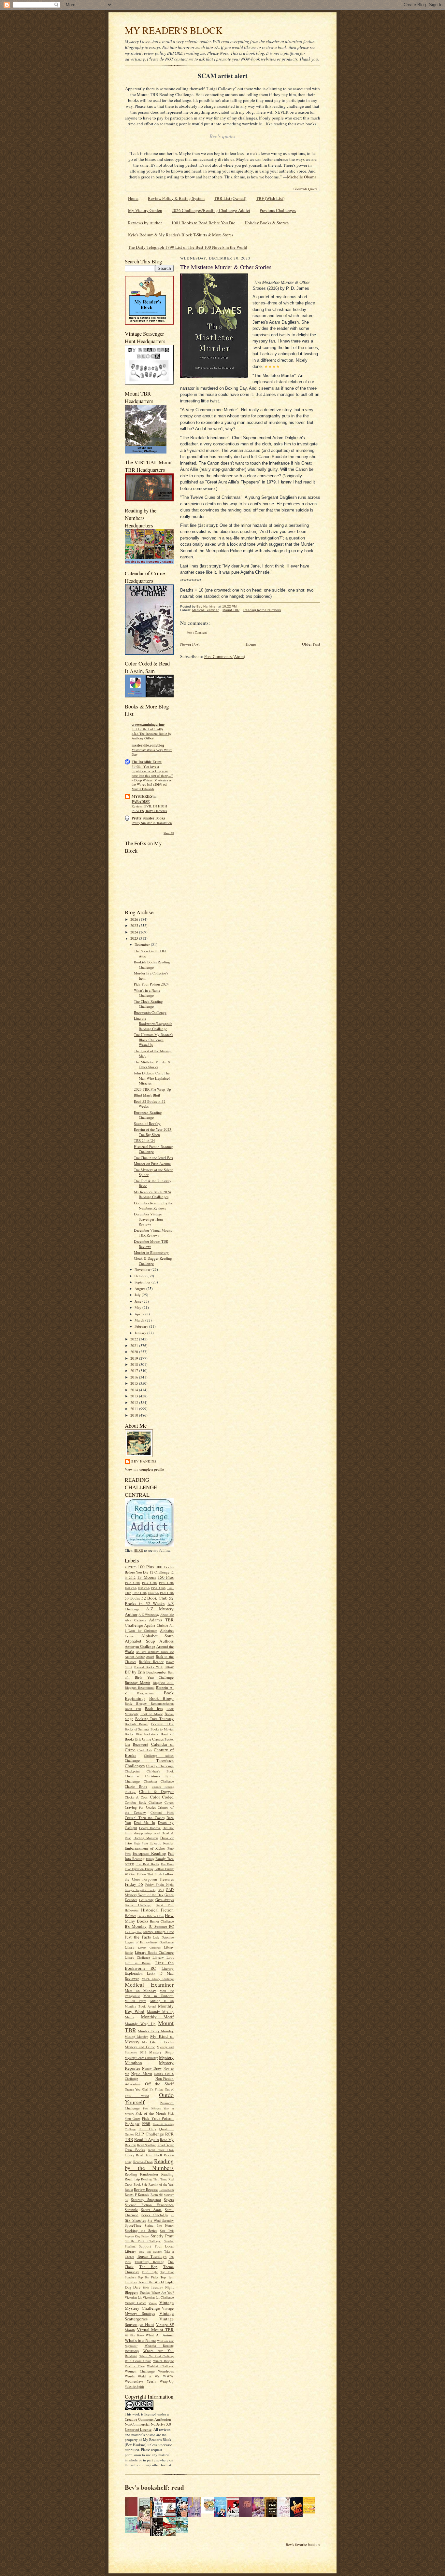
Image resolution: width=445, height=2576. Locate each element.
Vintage (153, 2303)
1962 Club (139, 1593)
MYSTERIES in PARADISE (144, 799)
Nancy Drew (152, 2068)
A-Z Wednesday (149, 1615)
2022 (135, 1339)
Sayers (169, 2199)
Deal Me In (144, 1822)
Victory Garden (136, 2303)
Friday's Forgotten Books (140, 1890)
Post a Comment (197, 632)
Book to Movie (151, 1714)
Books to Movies (162, 1729)
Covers (169, 1802)
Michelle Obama (302, 177)
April (139, 1314)
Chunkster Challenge (159, 1781)
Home (133, 198)
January (141, 1333)
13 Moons (146, 1577)
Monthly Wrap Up (140, 2024)
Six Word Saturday (161, 2220)
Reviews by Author (145, 223)
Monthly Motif (157, 2017)
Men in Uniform (158, 1996)
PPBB (146, 2124)
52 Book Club (155, 1598)
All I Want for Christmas (149, 1628)
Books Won (133, 1734)
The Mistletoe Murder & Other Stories (152, 1064)
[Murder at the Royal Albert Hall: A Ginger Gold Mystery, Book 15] (146, 2531)
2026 (135, 919)
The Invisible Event (147, 762)
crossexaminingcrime (148, 724)
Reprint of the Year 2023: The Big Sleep (153, 1132)
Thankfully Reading (149, 2262)
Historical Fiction (158, 1910)
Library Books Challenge (154, 1952)
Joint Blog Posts (134, 1932)
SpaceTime (133, 2225)
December (143, 944)
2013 (135, 1396)
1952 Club (144, 1588)
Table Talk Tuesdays (151, 2252)
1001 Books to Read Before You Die (203, 223)
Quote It (166, 2129)
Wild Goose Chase (138, 2361)
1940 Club (166, 1583)
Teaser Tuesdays (152, 2256)
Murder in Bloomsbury (151, 1252)
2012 (135, 1402)
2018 (135, 1364)
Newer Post (190, 644)
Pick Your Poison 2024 (151, 984)
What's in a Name (140, 2340)
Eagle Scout (141, 1843)
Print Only (147, 2129)
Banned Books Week (149, 1667)
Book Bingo (162, 1698)
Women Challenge (140, 2371)
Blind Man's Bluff (147, 1095)
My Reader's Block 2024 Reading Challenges (152, 1194)
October (141, 1276)
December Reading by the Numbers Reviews (153, 1205)
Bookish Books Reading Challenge (152, 965)
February (142, 1326)
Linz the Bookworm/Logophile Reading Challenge (153, 1023)
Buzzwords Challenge (150, 1012)
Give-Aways (165, 1900)
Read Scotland (147, 2145)
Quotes (129, 2134)
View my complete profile (144, 1469)
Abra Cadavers (135, 1620)
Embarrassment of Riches (145, 1848)
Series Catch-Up (154, 2215)
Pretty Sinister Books (148, 818)
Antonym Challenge (140, 1646)
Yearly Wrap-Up (160, 2381)
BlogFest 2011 (163, 1683)
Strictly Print (162, 2236)
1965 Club (153, 1593)
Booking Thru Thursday (154, 1719)
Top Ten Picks (148, 2277)
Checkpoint (132, 1771)
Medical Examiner (149, 1984)
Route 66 (157, 2194)
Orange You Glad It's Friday (144, 2089)
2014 (135, 1390)
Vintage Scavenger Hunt (149, 2322)
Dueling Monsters (146, 1838)
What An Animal (160, 2335)
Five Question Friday (139, 1869)
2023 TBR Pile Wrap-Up (152, 1089)
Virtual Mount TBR (155, 2330)
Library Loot (163, 1957)
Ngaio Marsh (142, 2073)
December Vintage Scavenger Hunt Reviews (148, 1219)
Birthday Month (137, 1682)
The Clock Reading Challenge (148, 1004)
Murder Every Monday (156, 2031)
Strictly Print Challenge (143, 2241)
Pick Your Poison (158, 2118)
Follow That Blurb (150, 1874)
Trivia (146, 2288)
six (172, 2215)
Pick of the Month (151, 2113)
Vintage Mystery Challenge (149, 2305)
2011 (135, 1409)
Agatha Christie (156, 1625)
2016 (135, 1377)
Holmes (130, 1916)
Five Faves (167, 1864)
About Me (167, 1615)
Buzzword (141, 1744)
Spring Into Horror (159, 2225)
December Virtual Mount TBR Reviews (153, 1233)
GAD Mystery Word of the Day (149, 1892)
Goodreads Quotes (305, 189)
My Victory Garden (145, 210)
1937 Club (149, 1583)
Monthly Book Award (140, 2006)
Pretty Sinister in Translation (152, 823)
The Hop (149, 2267)
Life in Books (138, 1963)
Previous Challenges (278, 210)
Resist (129, 2190)
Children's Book (160, 1771)
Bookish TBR (162, 1724)
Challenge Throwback (149, 1760)
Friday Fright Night (160, 1884)
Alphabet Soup (158, 1636)
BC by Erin (135, 1672)
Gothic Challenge (138, 1905)
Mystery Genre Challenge (141, 2058)
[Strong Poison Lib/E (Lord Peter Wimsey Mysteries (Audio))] (209, 2512)
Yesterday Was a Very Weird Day (152, 752)
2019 (135, 1358)
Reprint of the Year (161, 2184)
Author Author (135, 1657)
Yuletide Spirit (134, 2387)
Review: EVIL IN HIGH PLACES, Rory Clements (149, 808)
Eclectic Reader (162, 1843)
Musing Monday (136, 2037)
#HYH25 (131, 1567)
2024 (135, 932)
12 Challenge (159, 1572)
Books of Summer (137, 1729)
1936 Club (132, 1583)
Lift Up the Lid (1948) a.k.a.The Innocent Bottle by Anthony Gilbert (151, 734)
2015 (135, 1383)
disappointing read (147, 1833)
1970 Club (167, 1593)
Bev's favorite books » (303, 2545)
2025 (135, 925)
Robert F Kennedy (137, 2194)
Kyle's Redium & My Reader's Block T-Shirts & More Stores (181, 235)
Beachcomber (157, 1672)
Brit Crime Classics (149, 1739)
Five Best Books (147, 1864)
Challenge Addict (159, 1756)
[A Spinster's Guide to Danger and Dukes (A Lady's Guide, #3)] (133, 2531)
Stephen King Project (137, 2236)
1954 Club (158, 1588)
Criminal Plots (162, 1813)
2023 (135, 938)
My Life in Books (158, 2042)
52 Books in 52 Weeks (149, 1601)
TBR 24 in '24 (144, 1140)
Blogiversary (145, 1693)
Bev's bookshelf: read (154, 2487)
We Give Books (134, 2335)
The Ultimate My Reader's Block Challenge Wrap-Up (153, 1040)
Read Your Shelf (149, 2155)
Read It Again (147, 2139)
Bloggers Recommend (140, 1687)
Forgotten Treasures (158, 1879)
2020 (135, 1352)
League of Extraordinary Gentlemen (149, 1942)
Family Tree (165, 1859)
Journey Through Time (158, 1932)
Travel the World (151, 2282)
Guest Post (165, 1905)
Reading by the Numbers (149, 2164)
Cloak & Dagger (156, 1791)
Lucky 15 (155, 1973)
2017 (135, 1371)
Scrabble (131, 2210)
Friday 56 (134, 1884)
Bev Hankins (144, 1461)
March (140, 1320)
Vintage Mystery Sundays (149, 2311)
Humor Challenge (162, 1921)
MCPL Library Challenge (158, 1979)
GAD (161, 1890)
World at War (149, 2376)
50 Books (132, 1598)
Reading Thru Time (154, 2179)
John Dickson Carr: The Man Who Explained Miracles (152, 1078)
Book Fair (133, 1709)
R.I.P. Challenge (150, 2134)
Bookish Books (136, 1724)
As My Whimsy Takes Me (155, 1652)
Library (129, 1947)
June (138, 1301)
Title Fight (150, 2272)
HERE (138, 1550)
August (140, 1288)
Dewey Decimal (150, 1828)
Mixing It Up (162, 2001)
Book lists (154, 1708)
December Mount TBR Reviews (151, 1244)
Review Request (146, 2189)
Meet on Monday (140, 1990)
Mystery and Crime (140, 2047)
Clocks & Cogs (136, 1797)
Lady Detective (163, 1937)
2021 (135, 1345)
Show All (169, 833)
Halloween (132, 1910)
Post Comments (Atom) (225, 656)
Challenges (135, 1766)
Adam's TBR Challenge (149, 1623)
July (138, 1295)
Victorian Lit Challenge (158, 2297)
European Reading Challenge (148, 1115)
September (143, 1282)
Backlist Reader (151, 1662)
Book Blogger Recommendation (149, 1703)
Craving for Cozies (140, 1807)
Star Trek (167, 2231)
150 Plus (166, 1577)
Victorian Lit (133, 2297)
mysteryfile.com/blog (148, 745)
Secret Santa (151, 2210)
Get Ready (146, 1900)
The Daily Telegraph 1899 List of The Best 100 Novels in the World (188, 247)
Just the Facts (138, 1937)
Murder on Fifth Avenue (152, 1163)
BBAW (169, 1667)
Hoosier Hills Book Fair (151, 1916)
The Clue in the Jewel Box (154, 1158)
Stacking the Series (141, 2230)
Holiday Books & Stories (267, 223)
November (143, 1269)
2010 (135, 1415)
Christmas (132, 1776)
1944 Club (131, 1588)
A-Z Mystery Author (149, 1611)
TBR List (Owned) (230, 198)
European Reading (150, 1853)
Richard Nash (166, 2190)
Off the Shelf (159, 2084)
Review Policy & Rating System (176, 198)
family (150, 1859)
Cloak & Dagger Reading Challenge (153, 1261)
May (138, 1307)
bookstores (151, 1734)
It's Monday (136, 1926)
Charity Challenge (160, 1766)
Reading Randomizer (142, 2174)
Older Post (311, 644)
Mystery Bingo (161, 2052)
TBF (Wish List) (270, 198)
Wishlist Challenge (160, 2366)
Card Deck (145, 1750)
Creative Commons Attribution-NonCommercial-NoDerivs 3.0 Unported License (149, 2424)
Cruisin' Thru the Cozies (145, 1818)
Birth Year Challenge (154, 1677)
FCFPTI (129, 1864)
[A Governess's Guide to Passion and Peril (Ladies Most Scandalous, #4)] (311, 2512)
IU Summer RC (161, 1926)
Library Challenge (150, 1948)
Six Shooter (135, 2220)
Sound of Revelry (147, 1123)
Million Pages (136, 2001)
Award (150, 1657)
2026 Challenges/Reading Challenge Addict (211, 210)
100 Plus (146, 1567)
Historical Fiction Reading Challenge (153, 1149)
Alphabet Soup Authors (149, 1641)
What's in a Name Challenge (147, 993)
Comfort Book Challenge (143, 1802)
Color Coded (162, 1797)
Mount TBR (231, 610)
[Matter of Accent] (133, 2514)
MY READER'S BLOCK (174, 30)
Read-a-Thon (143, 2162)
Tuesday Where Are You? (157, 2292)
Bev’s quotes (223, 136)
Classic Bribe (136, 1786)
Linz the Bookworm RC (149, 1965)
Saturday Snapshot (146, 2199)
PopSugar (132, 2124)
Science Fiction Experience (149, 2205)
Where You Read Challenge (157, 2356)
